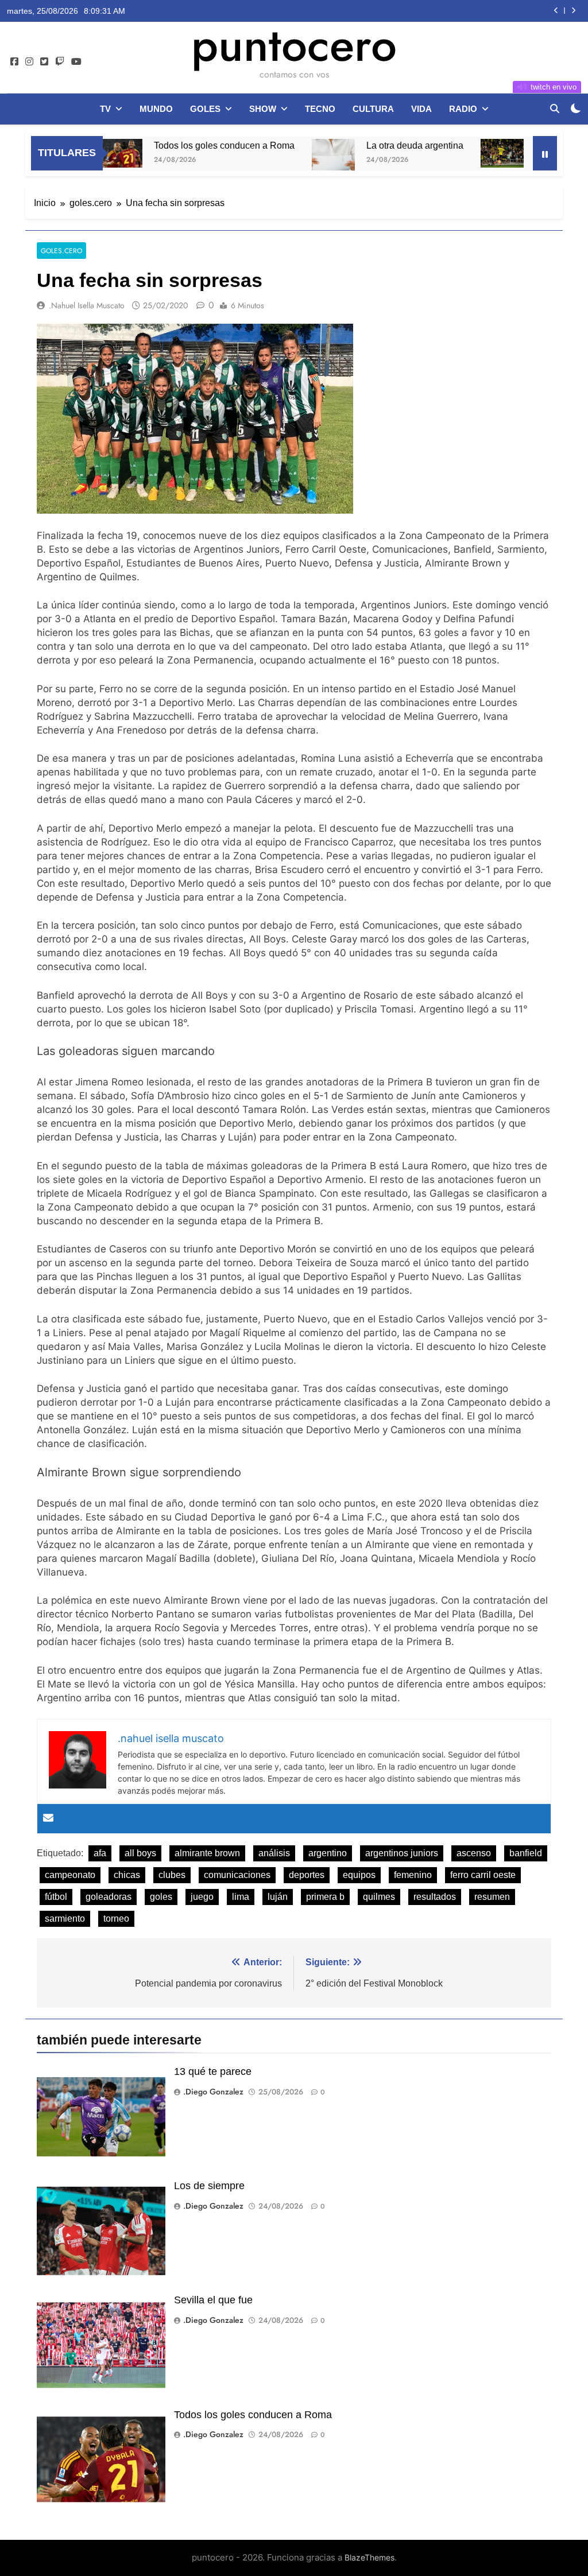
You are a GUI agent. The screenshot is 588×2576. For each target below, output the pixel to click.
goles (205, 109)
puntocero (294, 45)
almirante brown (207, 1853)
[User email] (48, 1819)
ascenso (474, 1853)
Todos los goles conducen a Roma (177, 145)
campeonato (70, 1875)
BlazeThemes (370, 2557)
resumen (492, 1897)
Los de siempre (209, 2186)
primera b (325, 1897)
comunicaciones (237, 1875)
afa (100, 1853)
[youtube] (76, 62)
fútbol (56, 1897)
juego (202, 1897)
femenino (413, 1875)
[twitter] (44, 62)
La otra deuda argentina (368, 145)
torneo (116, 1919)
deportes (307, 1875)
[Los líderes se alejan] (455, 153)
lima (241, 1897)
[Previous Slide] (556, 11)
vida (421, 109)
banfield (526, 1853)
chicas (127, 1875)
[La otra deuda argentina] (286, 160)
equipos (359, 1875)
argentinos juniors (402, 1853)
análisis (274, 1853)
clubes (172, 1875)
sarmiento (65, 1919)
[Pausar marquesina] (545, 153)
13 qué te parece (213, 2071)
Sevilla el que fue (213, 2300)
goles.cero (61, 251)
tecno (320, 109)
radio (463, 109)
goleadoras (109, 1897)
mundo (156, 109)
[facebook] (14, 62)
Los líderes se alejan (530, 145)
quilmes (379, 1897)
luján (278, 1897)
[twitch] (60, 62)
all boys (140, 1853)
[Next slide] (573, 11)
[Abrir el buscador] (555, 108)
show (263, 109)
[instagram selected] (29, 62)
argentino (328, 1853)
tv (105, 109)
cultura (373, 109)
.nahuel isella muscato (87, 305)
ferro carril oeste (483, 1875)
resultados (435, 1897)
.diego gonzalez (213, 2092)
